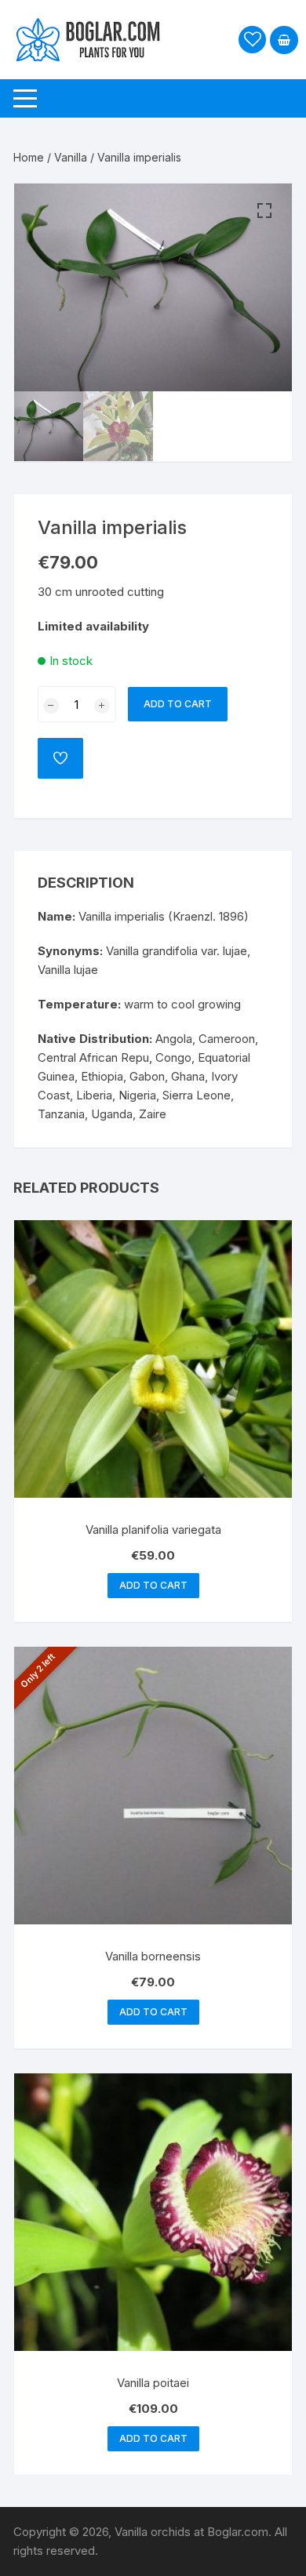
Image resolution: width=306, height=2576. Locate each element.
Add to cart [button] (153, 1585)
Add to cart (178, 704)
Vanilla (71, 157)
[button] (264, 211)
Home (29, 157)
